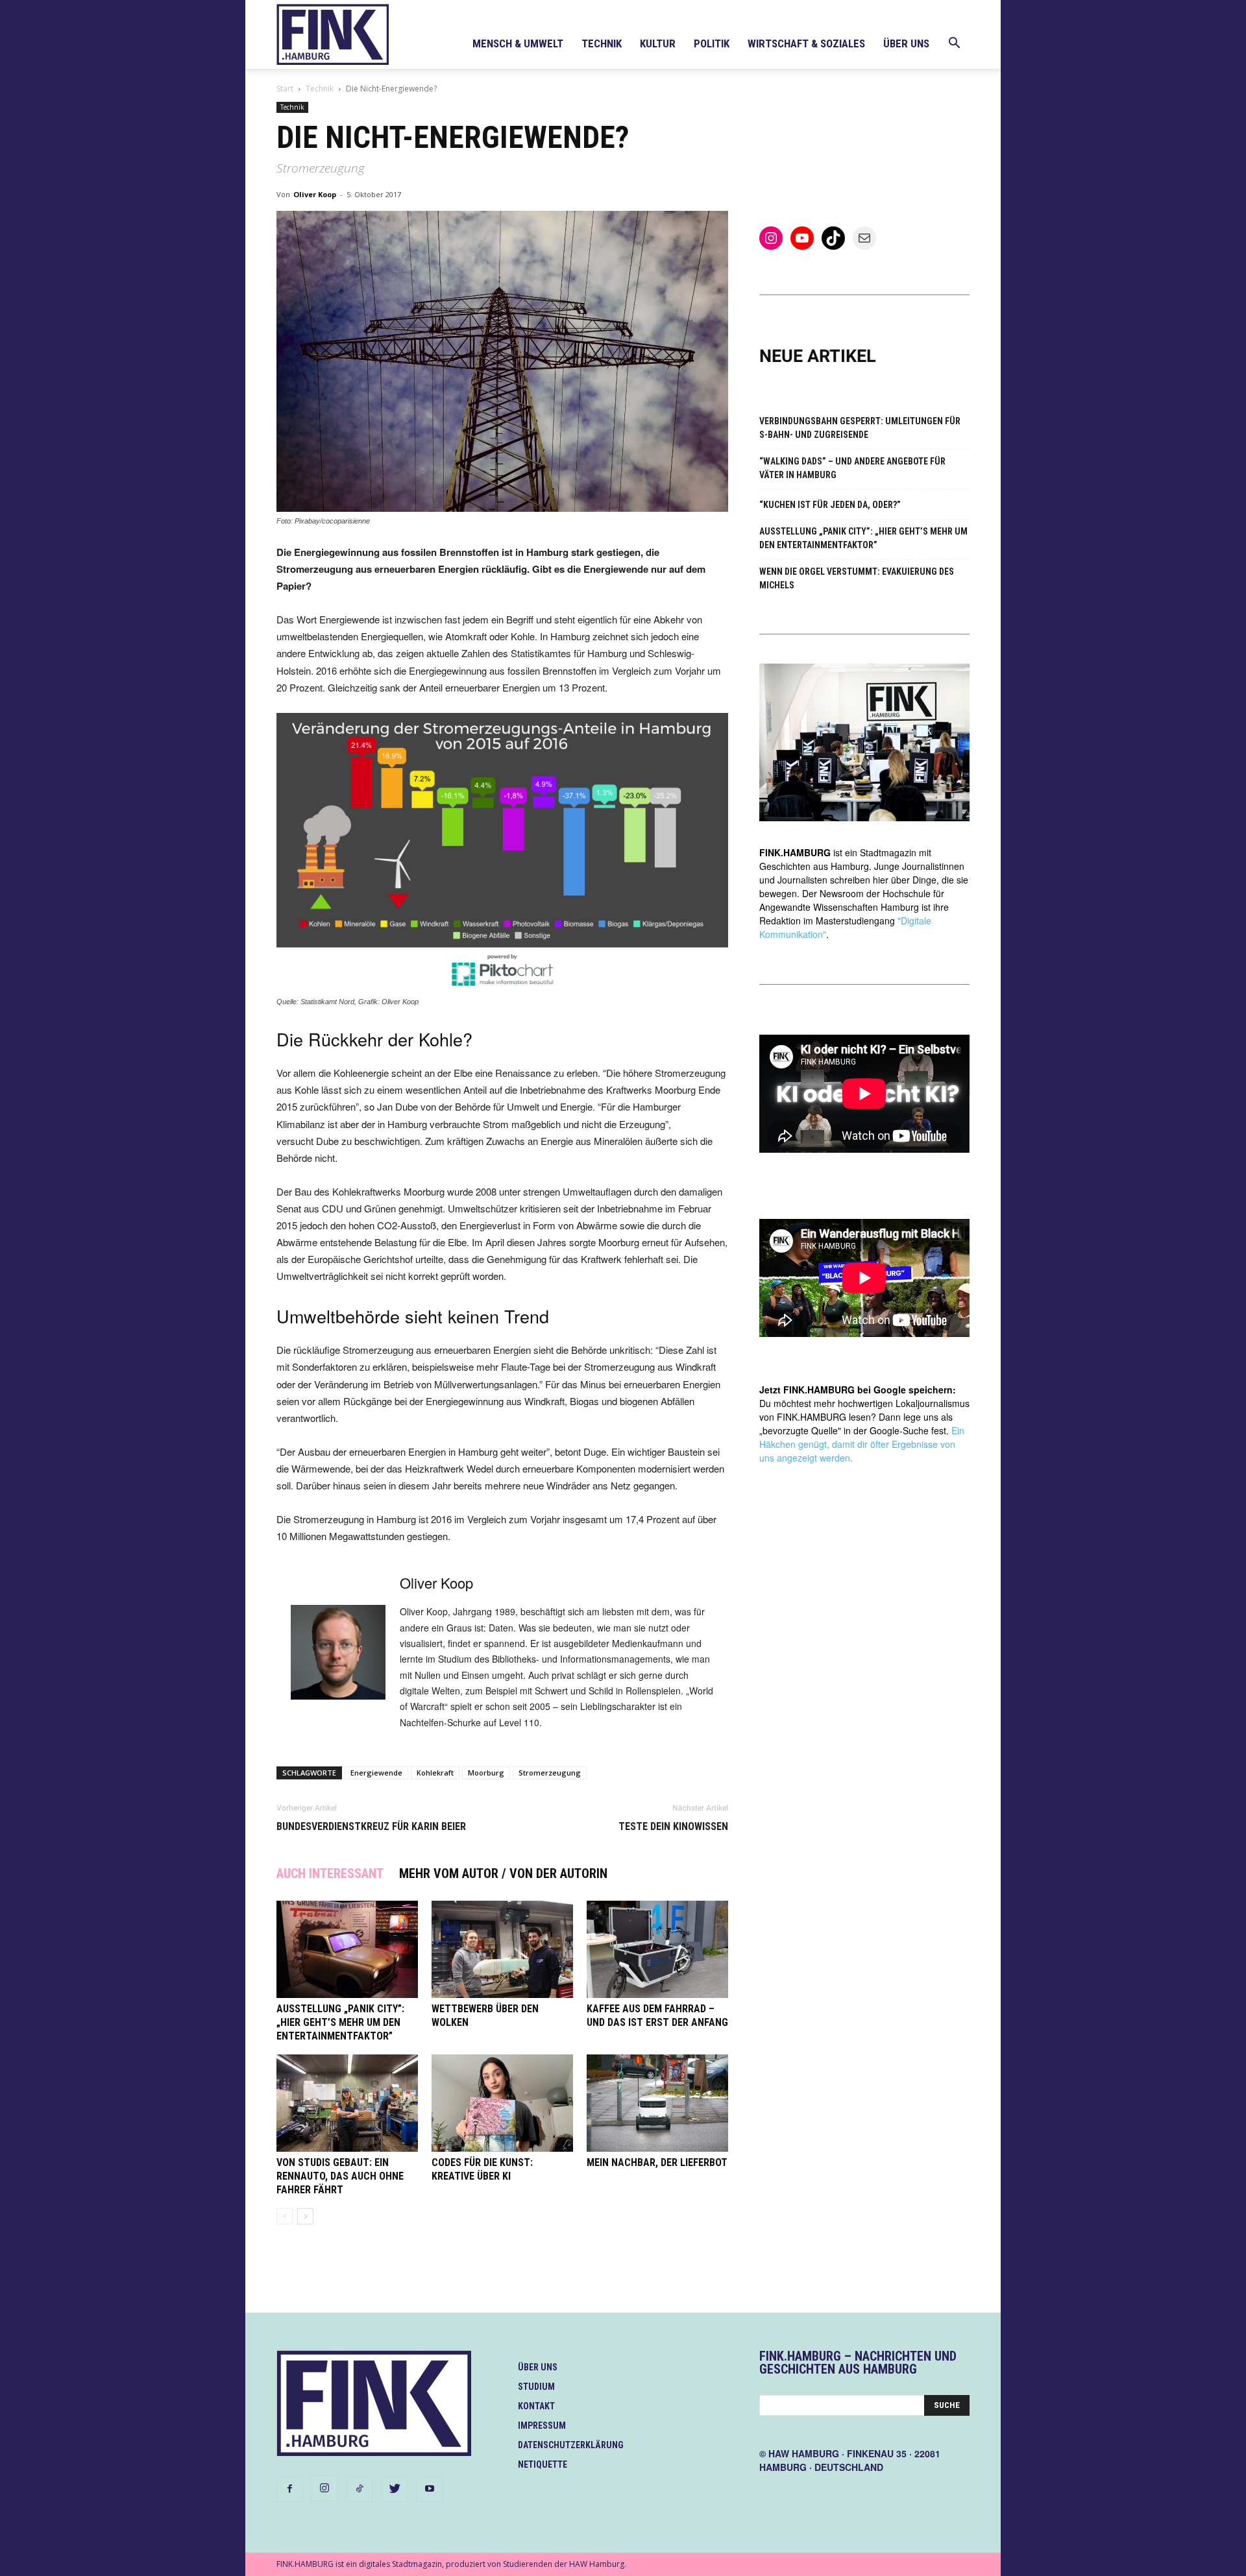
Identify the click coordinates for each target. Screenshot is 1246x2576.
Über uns (906, 43)
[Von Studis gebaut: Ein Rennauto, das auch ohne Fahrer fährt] (347, 2103)
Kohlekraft (435, 1773)
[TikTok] (360, 2489)
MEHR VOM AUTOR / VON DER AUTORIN (503, 1873)
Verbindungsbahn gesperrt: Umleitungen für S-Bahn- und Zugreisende (860, 428)
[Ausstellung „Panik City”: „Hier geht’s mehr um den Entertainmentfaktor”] (347, 1949)
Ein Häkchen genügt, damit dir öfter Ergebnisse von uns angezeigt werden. (862, 1444)
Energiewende (376, 1773)
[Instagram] (324, 2488)
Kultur (658, 43)
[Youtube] (430, 2489)
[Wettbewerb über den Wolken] (502, 1949)
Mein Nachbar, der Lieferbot (657, 2162)
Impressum (542, 2426)
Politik (712, 43)
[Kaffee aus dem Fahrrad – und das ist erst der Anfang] (657, 1949)
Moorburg (486, 1773)
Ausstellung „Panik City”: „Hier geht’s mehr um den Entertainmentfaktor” (340, 2022)
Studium (536, 2387)
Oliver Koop (315, 194)
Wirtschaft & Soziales (806, 43)
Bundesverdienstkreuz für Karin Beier (371, 1826)
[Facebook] (289, 2489)
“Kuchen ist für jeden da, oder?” (830, 505)
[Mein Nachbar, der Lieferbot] (657, 2103)
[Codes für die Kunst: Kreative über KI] (502, 2103)
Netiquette (543, 2464)
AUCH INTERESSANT (330, 1873)
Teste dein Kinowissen (673, 1826)
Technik (602, 43)
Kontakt (536, 2406)
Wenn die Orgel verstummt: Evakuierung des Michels (857, 578)
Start (285, 89)
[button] (954, 44)
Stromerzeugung (550, 1773)
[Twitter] (395, 2489)
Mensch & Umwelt (518, 43)
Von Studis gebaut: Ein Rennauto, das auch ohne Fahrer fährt (340, 2176)
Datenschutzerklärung (571, 2445)
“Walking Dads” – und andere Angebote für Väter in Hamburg (852, 468)
